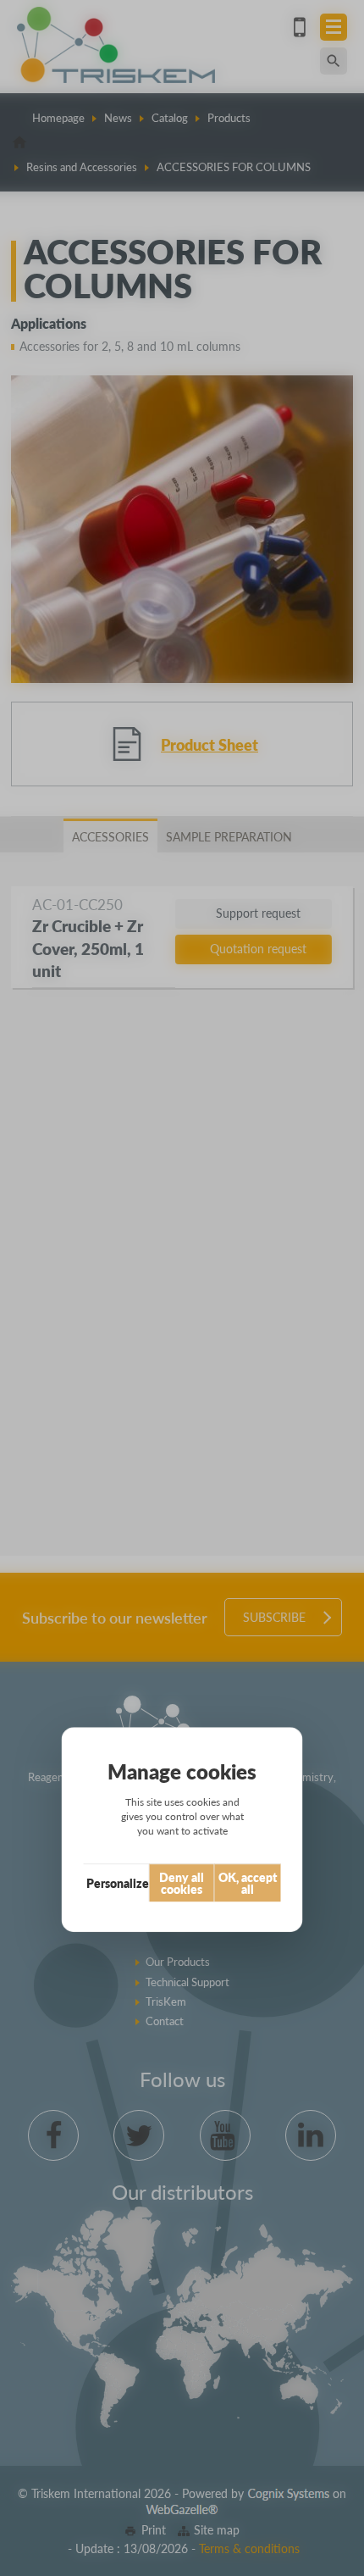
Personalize (118, 1883)
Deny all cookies (182, 1883)
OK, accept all (248, 1883)
